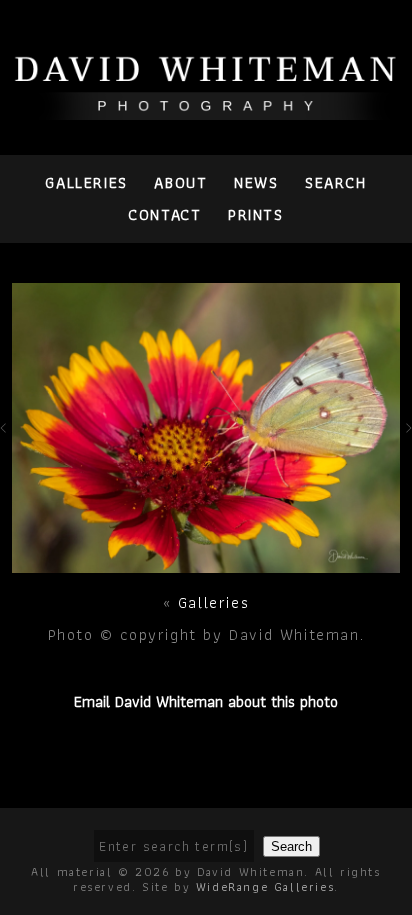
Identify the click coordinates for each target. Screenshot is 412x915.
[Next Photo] (206, 561)
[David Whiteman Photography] (206, 108)
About (180, 182)
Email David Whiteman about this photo (206, 701)
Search (336, 182)
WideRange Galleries (265, 886)
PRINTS (256, 214)
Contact (164, 214)
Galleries (86, 182)
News (256, 182)
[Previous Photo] (6, 441)
